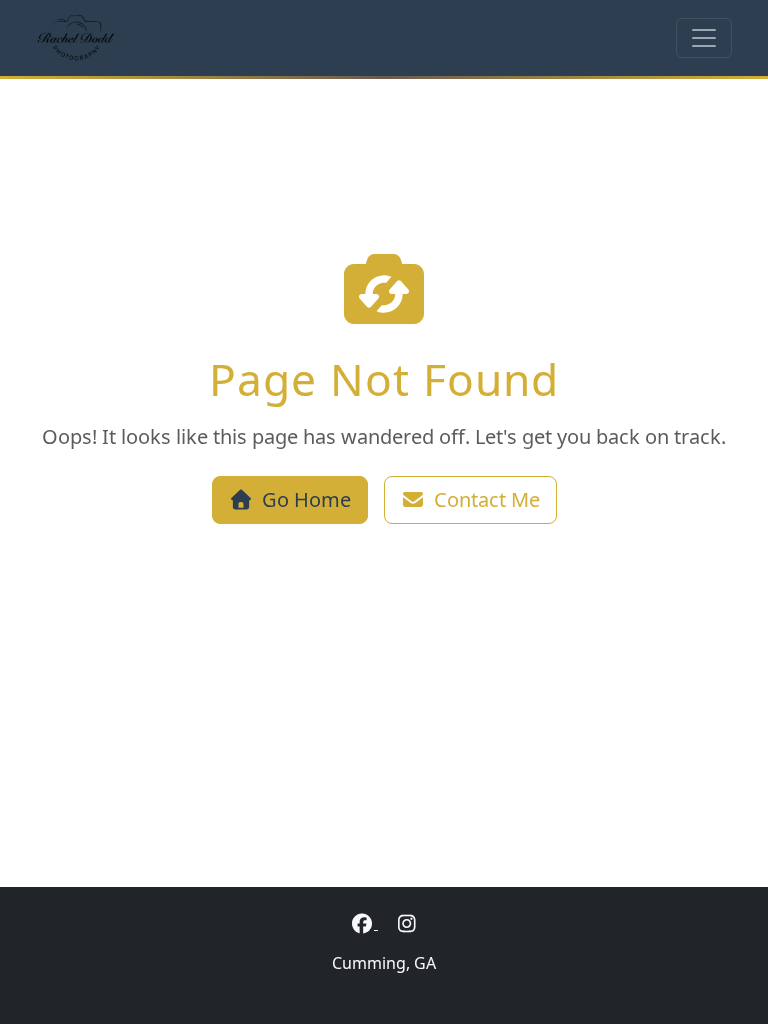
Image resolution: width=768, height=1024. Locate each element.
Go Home (306, 499)
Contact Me (487, 499)
